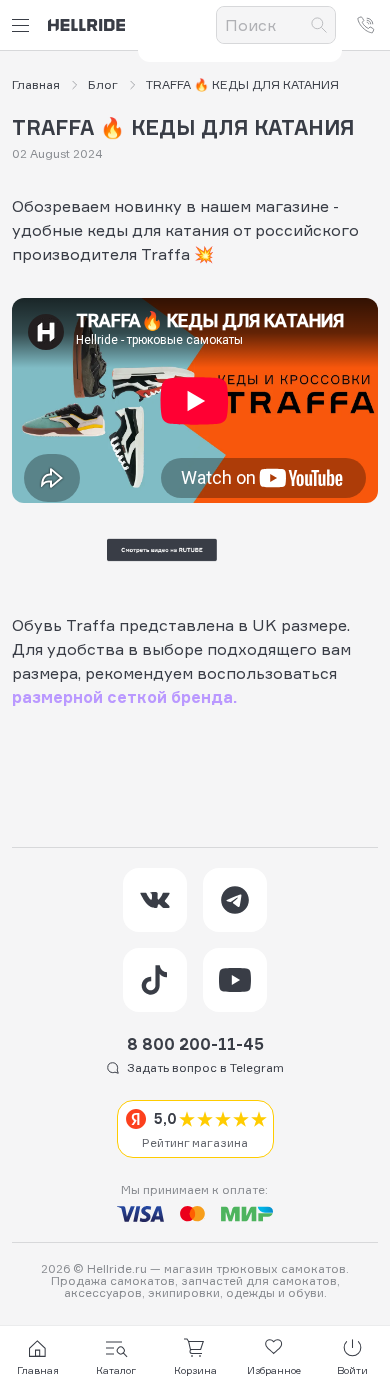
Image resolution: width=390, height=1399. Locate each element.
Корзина (195, 1370)
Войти (352, 1370)
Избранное (274, 1370)
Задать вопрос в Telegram (205, 1067)
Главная (36, 84)
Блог (103, 84)
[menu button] (24, 25)
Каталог (116, 1370)
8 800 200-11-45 (195, 1044)
